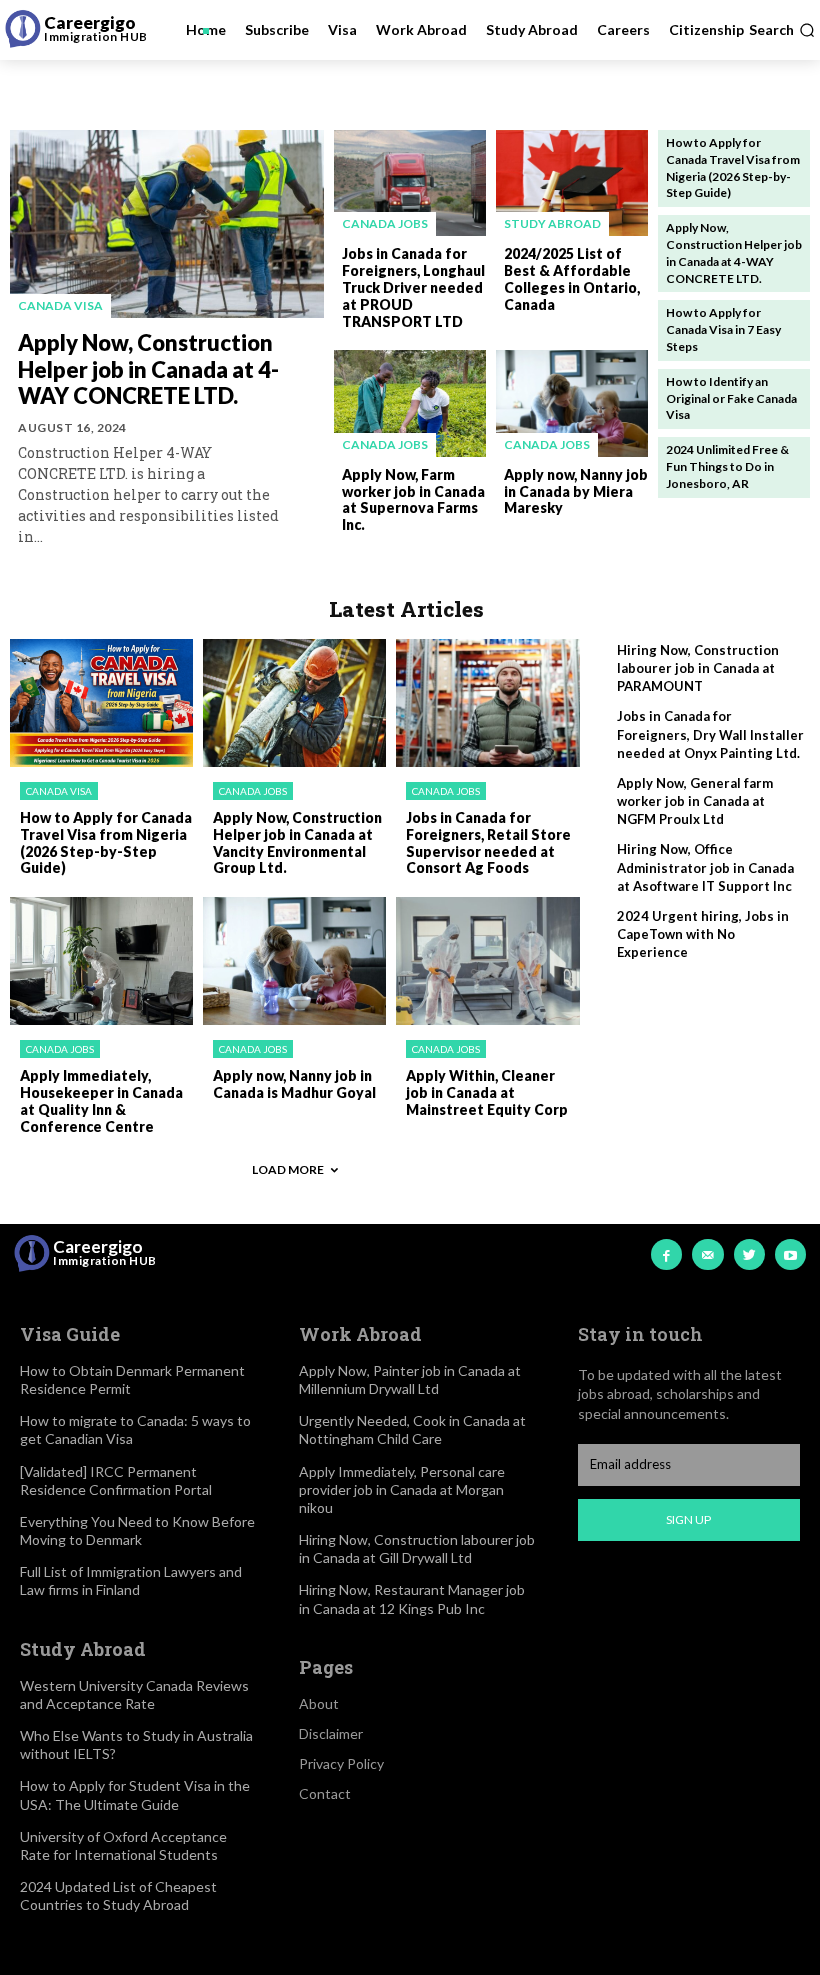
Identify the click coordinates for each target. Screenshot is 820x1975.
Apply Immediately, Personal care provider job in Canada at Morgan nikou (402, 1489)
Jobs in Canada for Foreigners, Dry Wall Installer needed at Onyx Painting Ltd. (710, 734)
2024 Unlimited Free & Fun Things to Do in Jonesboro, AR (727, 466)
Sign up (688, 1519)
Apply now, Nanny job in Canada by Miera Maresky (576, 491)
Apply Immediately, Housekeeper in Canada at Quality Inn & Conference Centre (101, 1100)
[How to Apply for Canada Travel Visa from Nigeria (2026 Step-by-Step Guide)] (101, 703)
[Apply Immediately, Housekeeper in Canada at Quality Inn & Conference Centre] (101, 961)
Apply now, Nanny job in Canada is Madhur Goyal (294, 1084)
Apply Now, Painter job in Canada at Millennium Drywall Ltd (410, 1379)
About (319, 1703)
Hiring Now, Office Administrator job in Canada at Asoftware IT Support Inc (705, 867)
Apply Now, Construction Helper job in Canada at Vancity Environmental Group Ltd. (297, 842)
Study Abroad (552, 223)
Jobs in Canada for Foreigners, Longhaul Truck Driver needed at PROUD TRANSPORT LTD (413, 287)
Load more (288, 1169)
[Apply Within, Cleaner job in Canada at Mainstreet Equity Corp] (487, 961)
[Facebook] (666, 1254)
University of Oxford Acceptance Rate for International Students (123, 1845)
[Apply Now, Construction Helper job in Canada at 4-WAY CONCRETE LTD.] (167, 224)
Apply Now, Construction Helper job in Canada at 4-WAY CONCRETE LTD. (148, 369)
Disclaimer (331, 1733)
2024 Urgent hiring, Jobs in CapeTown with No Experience (703, 934)
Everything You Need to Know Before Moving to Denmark (137, 1530)
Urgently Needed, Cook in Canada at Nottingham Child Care (412, 1429)
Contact (325, 1793)
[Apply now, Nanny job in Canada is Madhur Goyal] (294, 961)
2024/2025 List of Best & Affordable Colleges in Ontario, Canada (572, 278)
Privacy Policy (341, 1763)
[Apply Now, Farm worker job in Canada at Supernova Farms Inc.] (410, 403)
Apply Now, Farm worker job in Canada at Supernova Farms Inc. (413, 499)
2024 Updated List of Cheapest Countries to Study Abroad (118, 1895)
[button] (782, 30)
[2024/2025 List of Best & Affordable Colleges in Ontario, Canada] (572, 183)
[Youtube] (790, 1254)
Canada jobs (385, 223)
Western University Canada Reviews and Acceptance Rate (134, 1694)
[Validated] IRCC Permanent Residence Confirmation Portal (116, 1480)
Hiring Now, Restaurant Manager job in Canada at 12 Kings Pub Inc (412, 1598)
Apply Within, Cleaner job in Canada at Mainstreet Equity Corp (487, 1092)
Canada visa (60, 305)
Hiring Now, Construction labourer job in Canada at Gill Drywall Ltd (417, 1548)
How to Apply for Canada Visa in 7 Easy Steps (723, 329)
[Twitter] (749, 1254)
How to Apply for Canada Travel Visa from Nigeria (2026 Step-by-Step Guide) (106, 842)
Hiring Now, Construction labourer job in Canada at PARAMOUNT (698, 668)
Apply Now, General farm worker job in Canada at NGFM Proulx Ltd (695, 801)
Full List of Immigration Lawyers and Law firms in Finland (131, 1580)
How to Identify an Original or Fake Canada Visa (731, 398)
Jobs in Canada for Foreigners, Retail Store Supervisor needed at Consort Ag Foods (488, 842)
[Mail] (707, 1254)
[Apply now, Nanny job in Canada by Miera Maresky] (572, 403)
